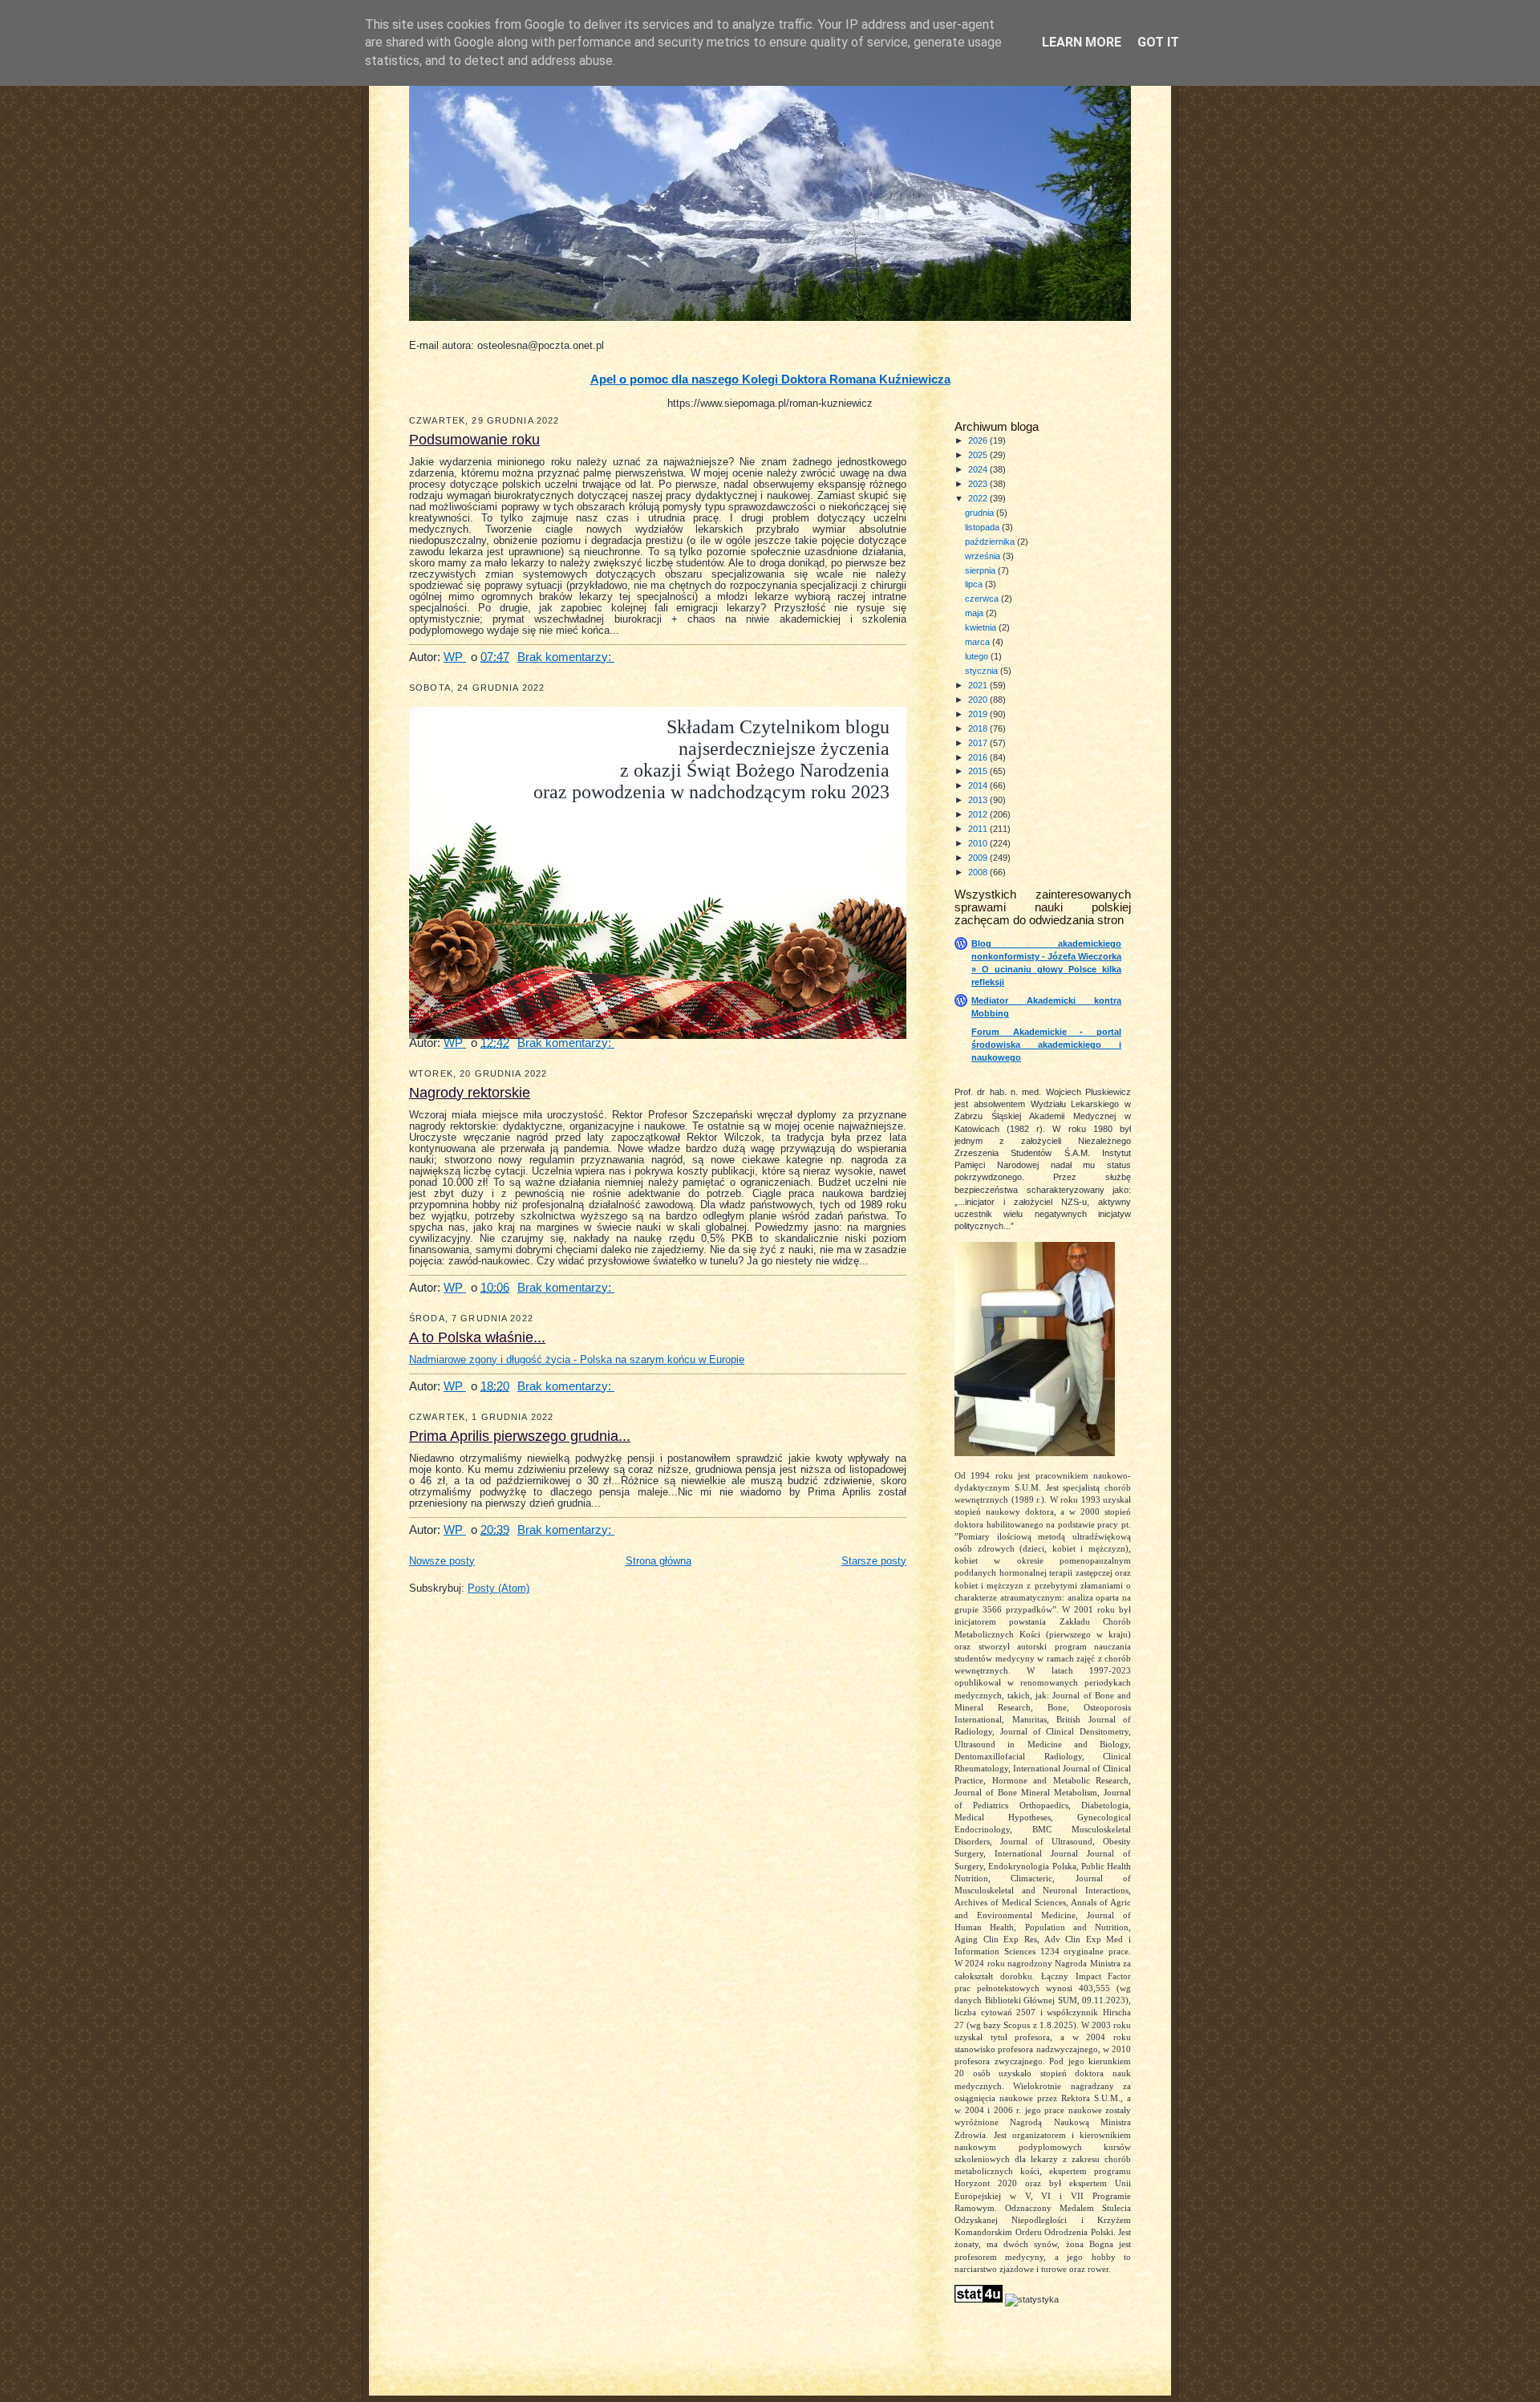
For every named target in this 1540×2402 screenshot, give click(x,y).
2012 (979, 814)
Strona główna (659, 1561)
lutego (978, 656)
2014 (979, 785)
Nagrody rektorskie (470, 1093)
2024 (979, 469)
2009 (979, 858)
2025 (979, 455)
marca (979, 642)
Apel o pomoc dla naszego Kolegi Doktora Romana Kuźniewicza (770, 379)
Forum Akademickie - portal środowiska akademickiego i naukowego (1046, 1045)
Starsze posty (874, 1561)
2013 (979, 800)
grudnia (981, 513)
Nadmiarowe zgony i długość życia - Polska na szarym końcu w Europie (577, 1360)
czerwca (983, 598)
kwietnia (982, 627)
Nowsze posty (442, 1561)
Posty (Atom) (498, 1588)
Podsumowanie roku (474, 440)
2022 (979, 498)
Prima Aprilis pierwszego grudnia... (520, 1436)
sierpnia (981, 570)
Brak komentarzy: (566, 657)
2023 (979, 484)
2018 (979, 728)
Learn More (1082, 42)
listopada (983, 527)
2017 (979, 743)
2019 (979, 714)
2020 (979, 700)
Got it (1158, 42)
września (984, 556)
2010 (979, 843)
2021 (979, 685)
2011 (979, 829)
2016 (979, 757)
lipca (975, 584)
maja (975, 613)
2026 (979, 440)
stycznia (983, 671)
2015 (979, 771)
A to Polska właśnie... (477, 1337)
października (991, 542)
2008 (979, 872)
